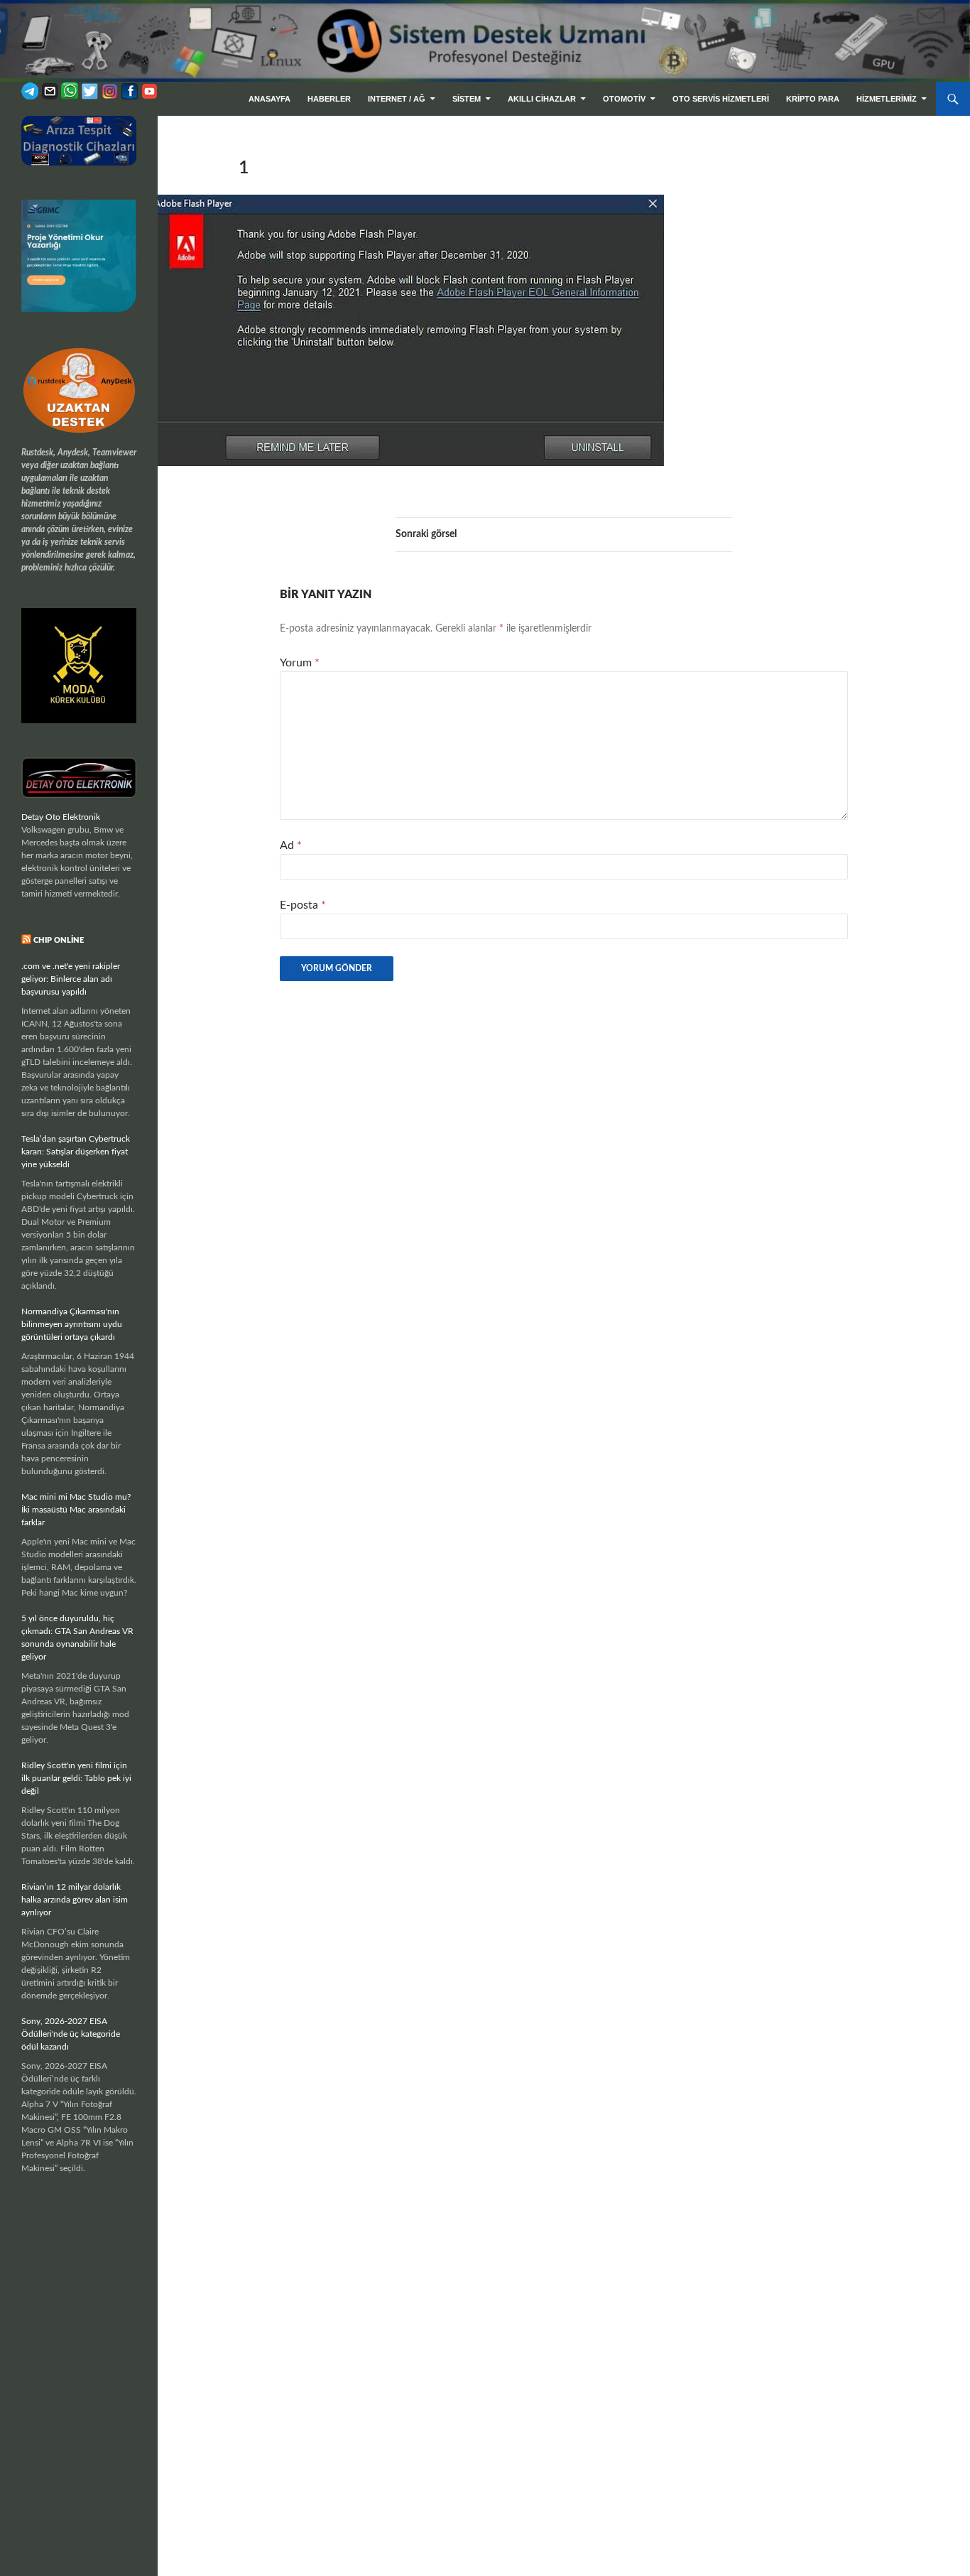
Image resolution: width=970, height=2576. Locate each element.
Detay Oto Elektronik (61, 817)
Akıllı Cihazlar (542, 99)
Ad (291, 845)
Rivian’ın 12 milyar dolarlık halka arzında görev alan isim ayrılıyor (75, 1900)
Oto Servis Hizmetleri (721, 99)
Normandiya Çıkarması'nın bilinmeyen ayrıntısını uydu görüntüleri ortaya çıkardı (72, 1324)
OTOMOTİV (624, 99)
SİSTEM (467, 99)
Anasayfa (269, 99)
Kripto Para (813, 99)
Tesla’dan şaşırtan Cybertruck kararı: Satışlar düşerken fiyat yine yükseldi (76, 1152)
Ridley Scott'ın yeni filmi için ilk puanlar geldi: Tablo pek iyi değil (76, 1778)
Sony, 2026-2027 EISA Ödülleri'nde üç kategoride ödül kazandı (71, 2034)
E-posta (303, 905)
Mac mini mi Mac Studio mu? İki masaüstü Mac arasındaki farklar (76, 1510)
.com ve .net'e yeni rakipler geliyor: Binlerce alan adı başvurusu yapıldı (71, 979)
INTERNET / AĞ (397, 99)
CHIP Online (59, 940)
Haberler (329, 99)
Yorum (300, 663)
